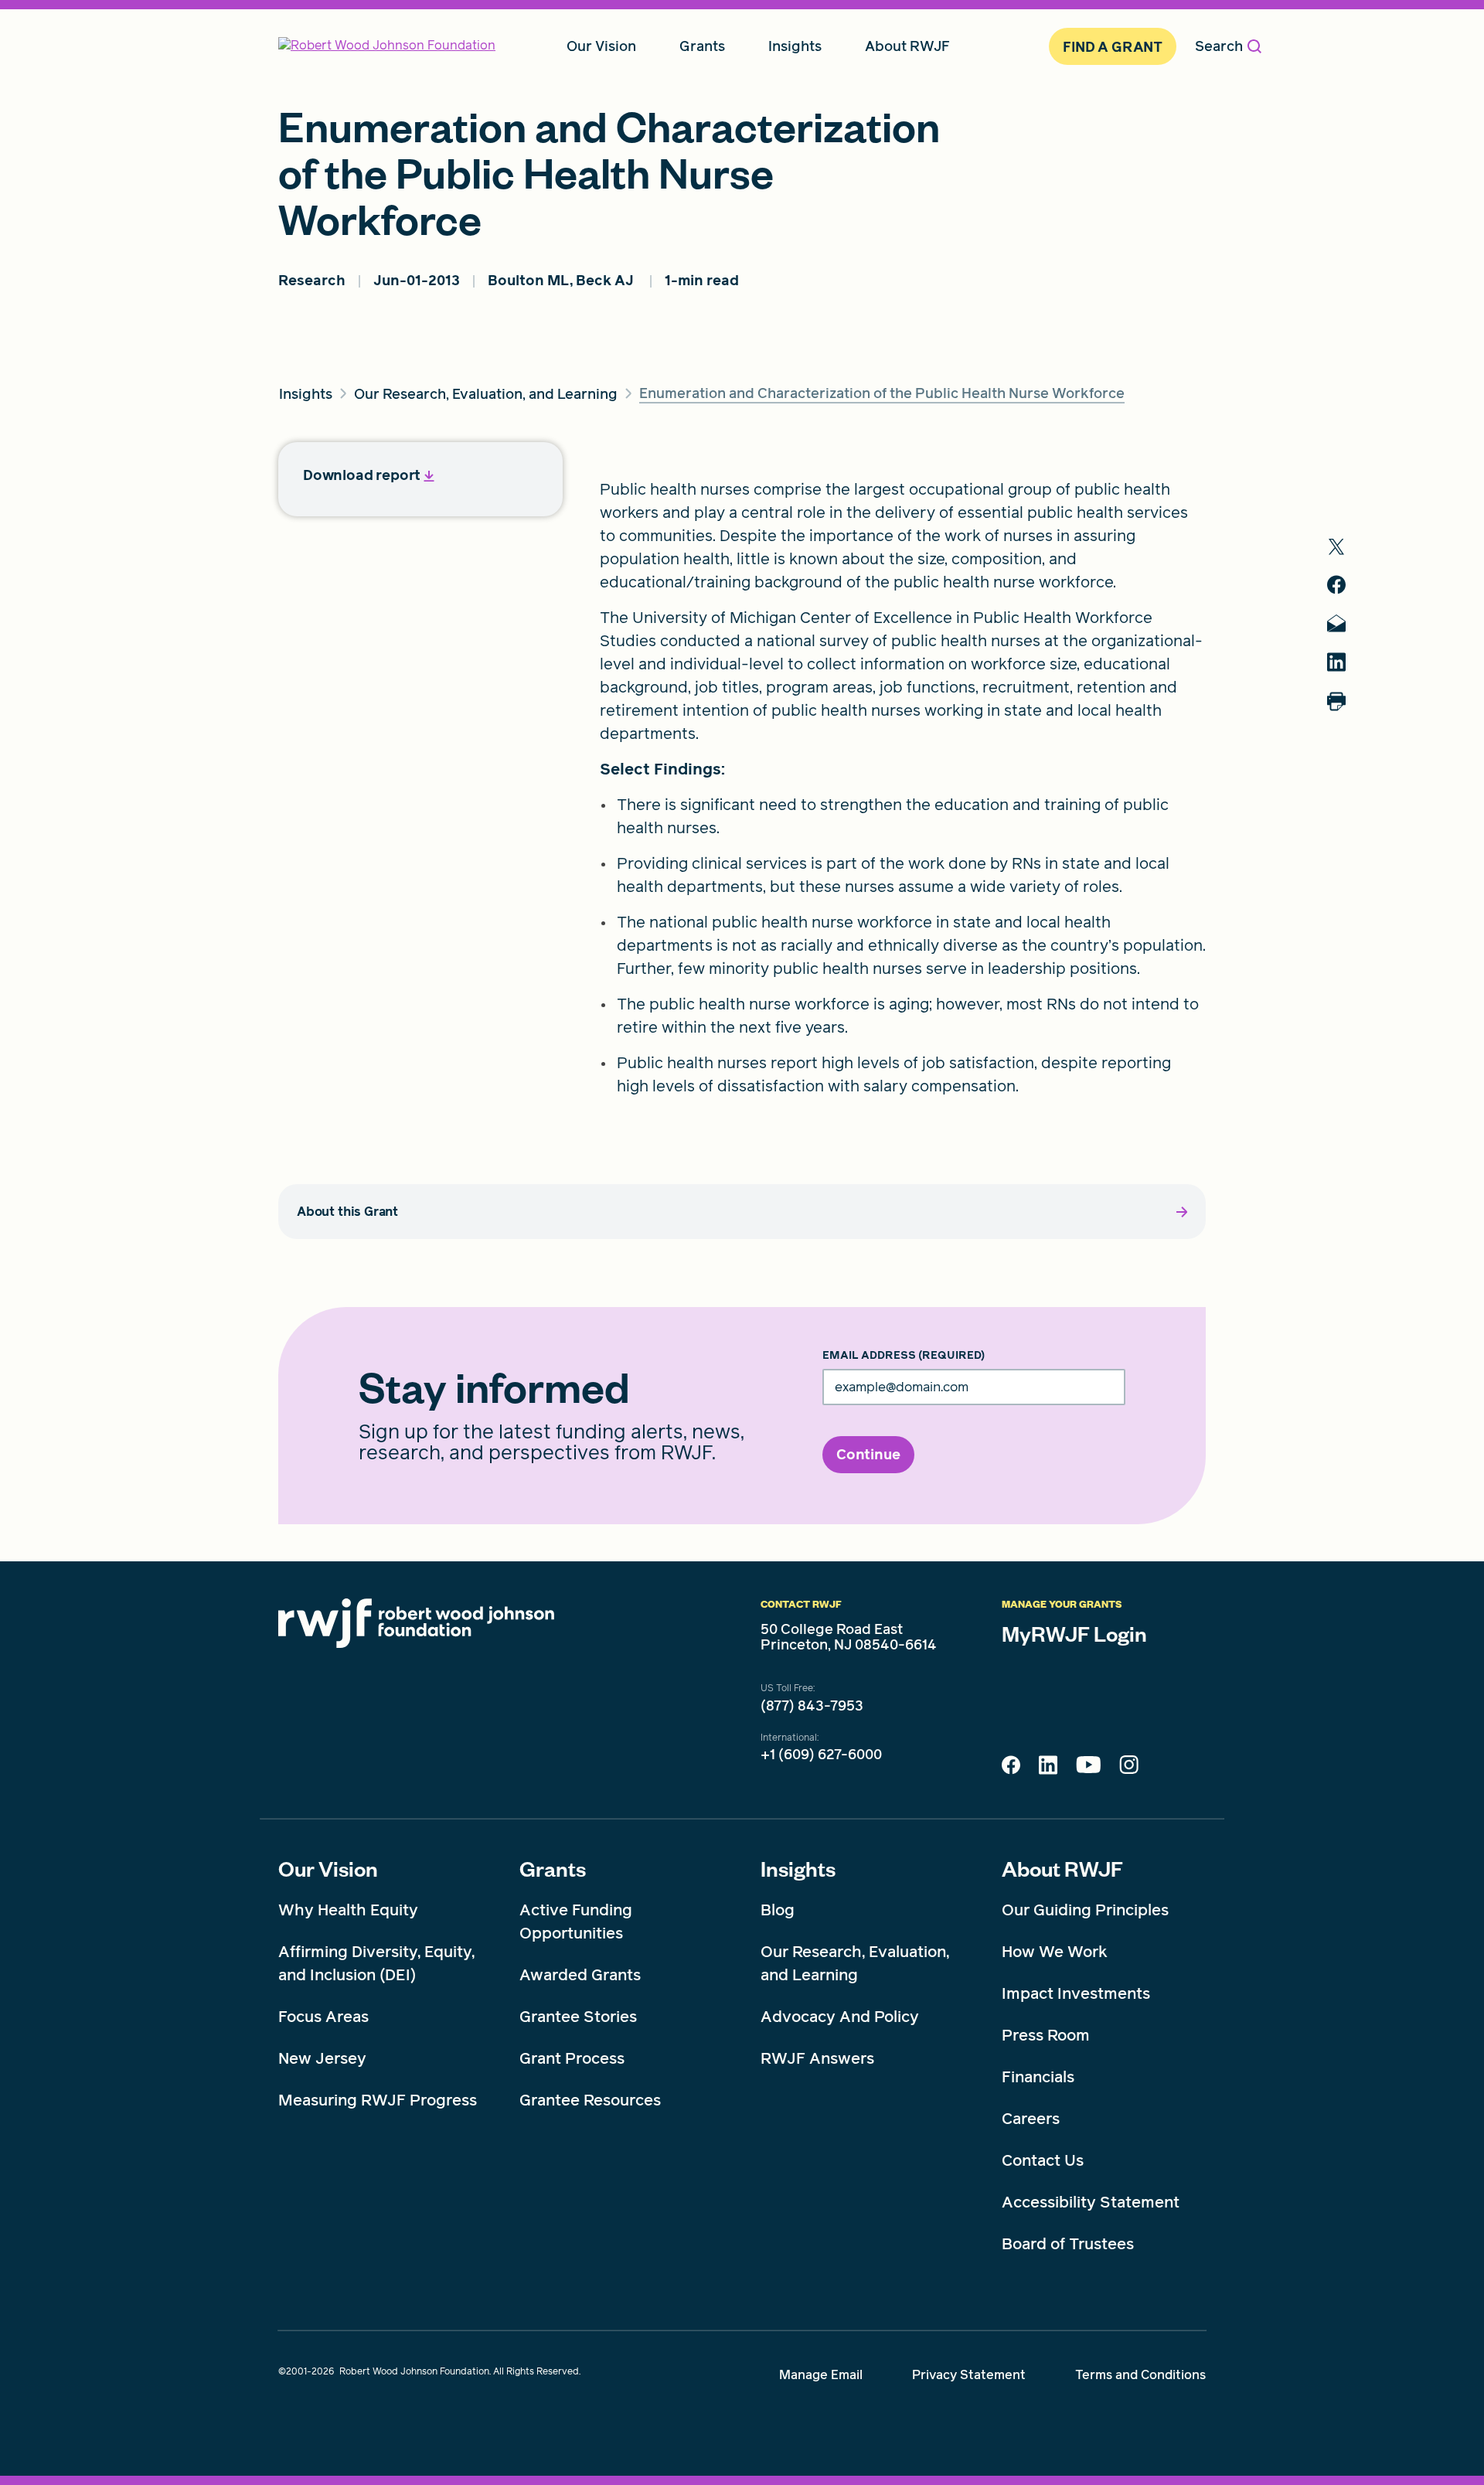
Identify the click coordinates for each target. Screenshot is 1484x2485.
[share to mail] (1336, 623)
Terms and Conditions (1140, 2375)
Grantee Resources (590, 2100)
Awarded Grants (580, 1975)
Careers (1031, 2119)
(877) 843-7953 (812, 1706)
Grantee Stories (578, 2017)
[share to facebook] (1336, 585)
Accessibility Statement (1091, 2202)
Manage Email (821, 2375)
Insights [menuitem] (795, 46)
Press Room (1046, 2035)
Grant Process (572, 2058)
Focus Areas (323, 2017)
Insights (798, 1868)
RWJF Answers (817, 2058)
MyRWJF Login (1074, 1633)
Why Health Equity (348, 1910)
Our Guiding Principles (1085, 1910)
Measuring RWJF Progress (378, 2100)
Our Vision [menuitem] (601, 46)
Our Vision (328, 1868)
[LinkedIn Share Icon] (1048, 1769)
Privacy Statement (969, 2375)
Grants (553, 1868)
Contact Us (1043, 2160)
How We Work (1055, 1952)
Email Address (904, 1356)
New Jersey (322, 2058)
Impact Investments (1076, 1993)
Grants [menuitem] (702, 46)
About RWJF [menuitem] (907, 46)
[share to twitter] (1336, 547)
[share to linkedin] (1336, 662)
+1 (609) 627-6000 (821, 1755)
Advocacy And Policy (840, 2017)
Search (1219, 46)
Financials (1038, 2077)
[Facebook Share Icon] (1011, 1769)
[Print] (1336, 701)
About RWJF (1062, 1868)
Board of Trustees (1068, 2244)
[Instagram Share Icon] (1129, 1768)
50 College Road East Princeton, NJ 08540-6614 (849, 1637)
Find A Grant (1113, 47)
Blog (778, 1910)
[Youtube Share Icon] (1088, 1768)
